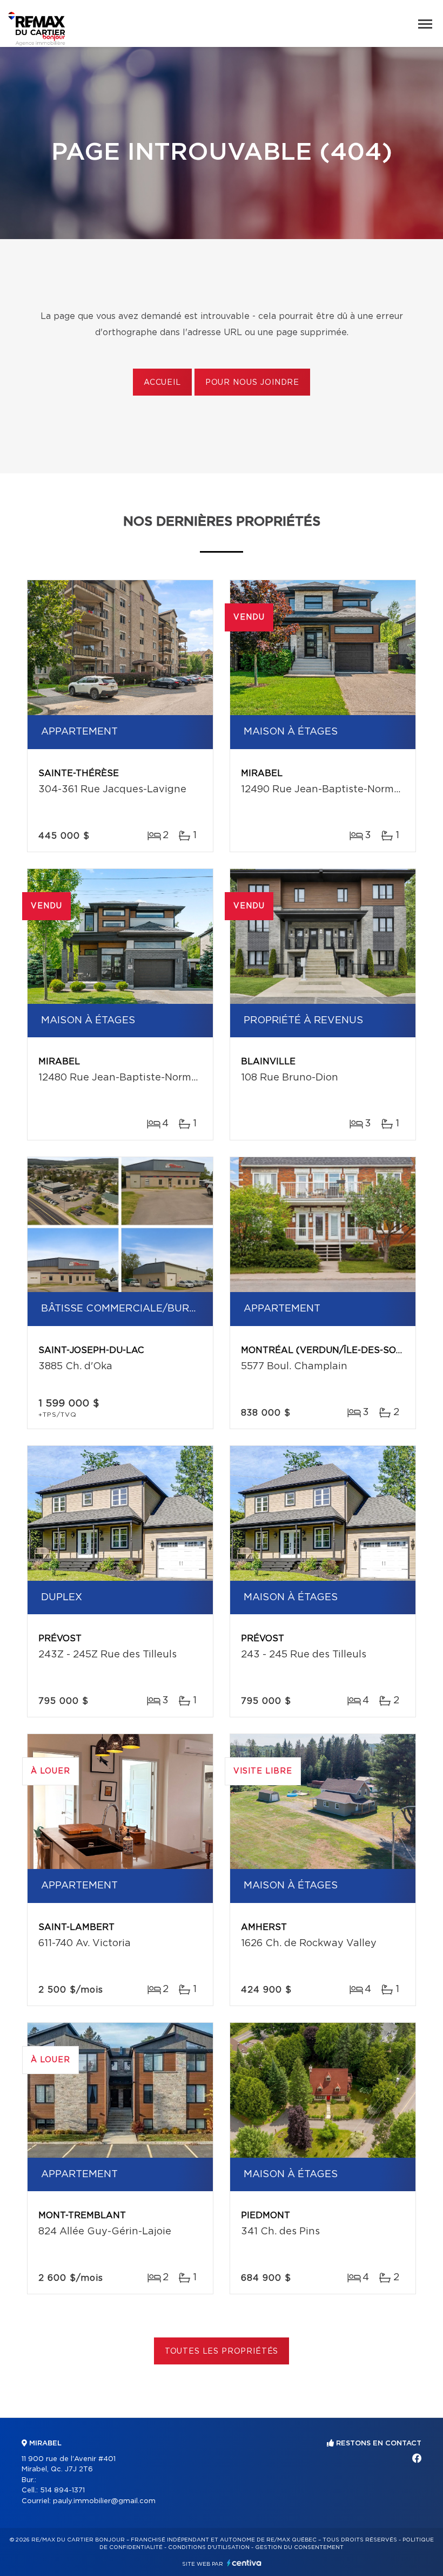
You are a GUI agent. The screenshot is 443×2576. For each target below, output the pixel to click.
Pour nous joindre (252, 383)
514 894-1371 (62, 2490)
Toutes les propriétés (222, 2351)
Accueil (162, 383)
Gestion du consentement (299, 2547)
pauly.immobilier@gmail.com (104, 2501)
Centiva (244, 2563)
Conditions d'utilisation (209, 2547)
